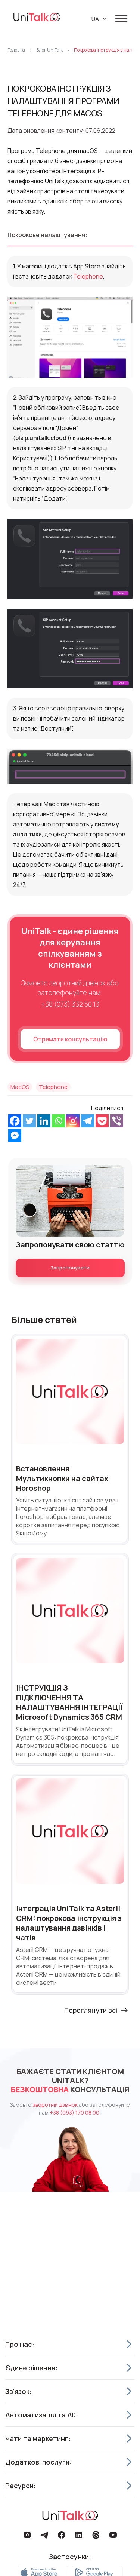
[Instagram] (73, 1121)
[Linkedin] (44, 1121)
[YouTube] (113, 2535)
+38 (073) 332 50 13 (70, 1004)
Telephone (88, 276)
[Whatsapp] (58, 1121)
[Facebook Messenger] (15, 1135)
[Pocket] (102, 1121)
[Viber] (117, 1121)
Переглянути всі (91, 2010)
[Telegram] (88, 1121)
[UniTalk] (37, 18)
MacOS (20, 1087)
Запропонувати (70, 1268)
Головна (16, 50)
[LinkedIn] (79, 2535)
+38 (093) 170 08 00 (75, 2113)
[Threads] (96, 2535)
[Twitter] (29, 1121)
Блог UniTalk (49, 50)
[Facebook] (15, 1121)
